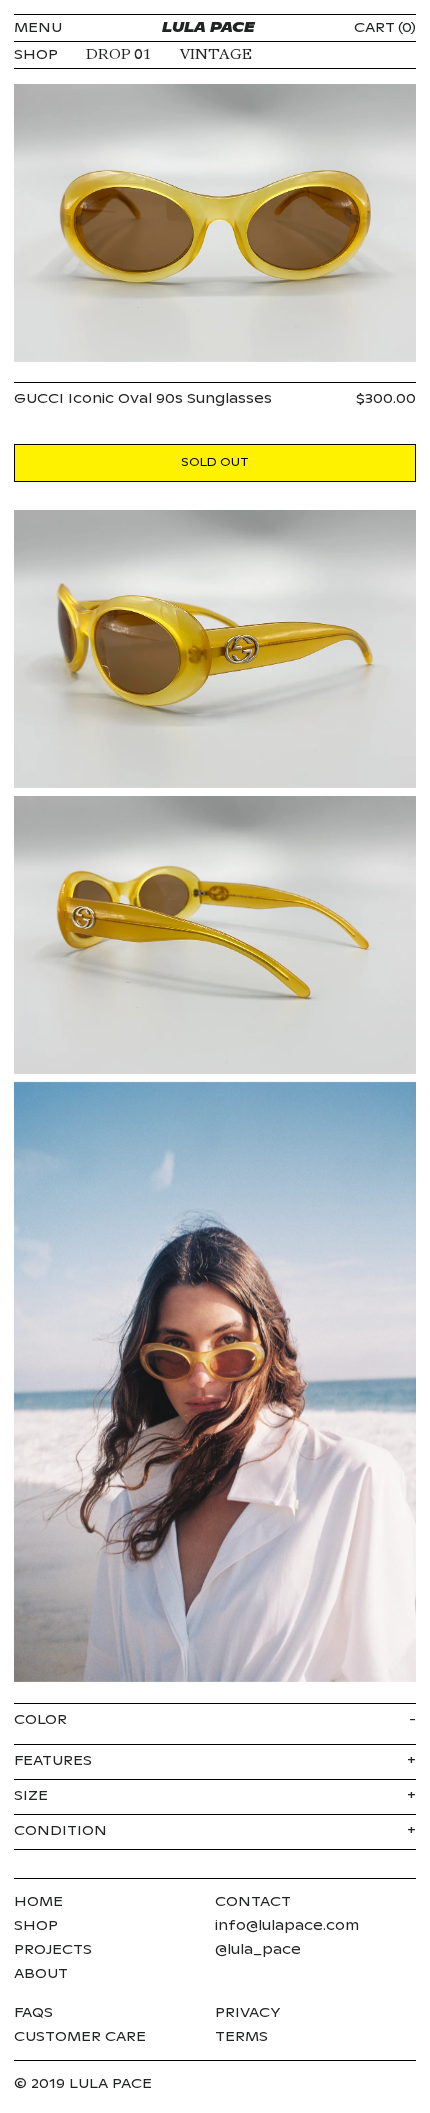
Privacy (248, 2013)
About (41, 1974)
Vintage (216, 54)
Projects (53, 1950)
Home (38, 1902)
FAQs (33, 2013)
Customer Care (80, 2037)
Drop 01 (119, 54)
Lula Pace (208, 28)
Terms (241, 2037)
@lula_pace (258, 1950)
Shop (36, 1926)
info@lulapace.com (287, 1926)
